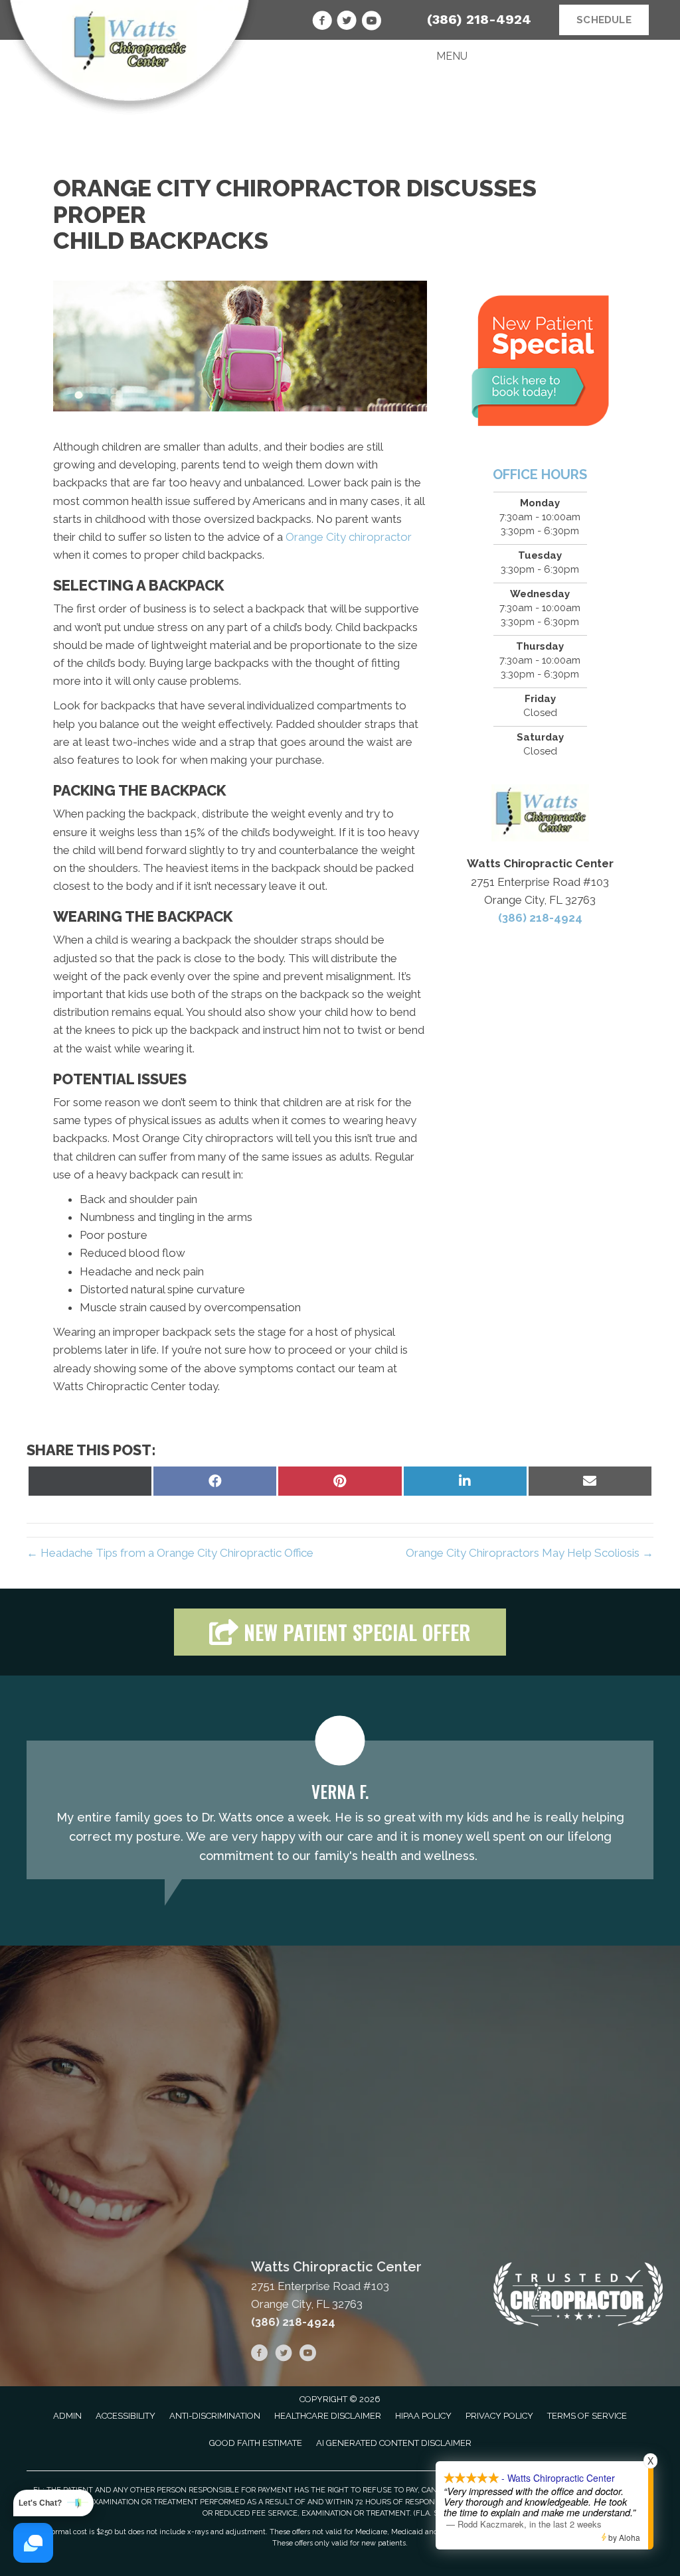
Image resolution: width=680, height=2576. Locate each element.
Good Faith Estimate (256, 2443)
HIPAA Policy (423, 2416)
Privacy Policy (499, 2416)
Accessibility (126, 2416)
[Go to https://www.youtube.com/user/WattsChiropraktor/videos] (371, 23)
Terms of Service (587, 2416)
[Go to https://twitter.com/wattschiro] (347, 23)
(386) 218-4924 (479, 19)
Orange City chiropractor (349, 537)
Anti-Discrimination (215, 2416)
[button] (340, 1632)
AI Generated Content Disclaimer (394, 2443)
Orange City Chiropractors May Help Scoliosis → (530, 1553)
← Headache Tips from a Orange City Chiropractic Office (170, 1553)
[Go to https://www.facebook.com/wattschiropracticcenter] (322, 23)
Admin (67, 2416)
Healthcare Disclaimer (328, 2416)
